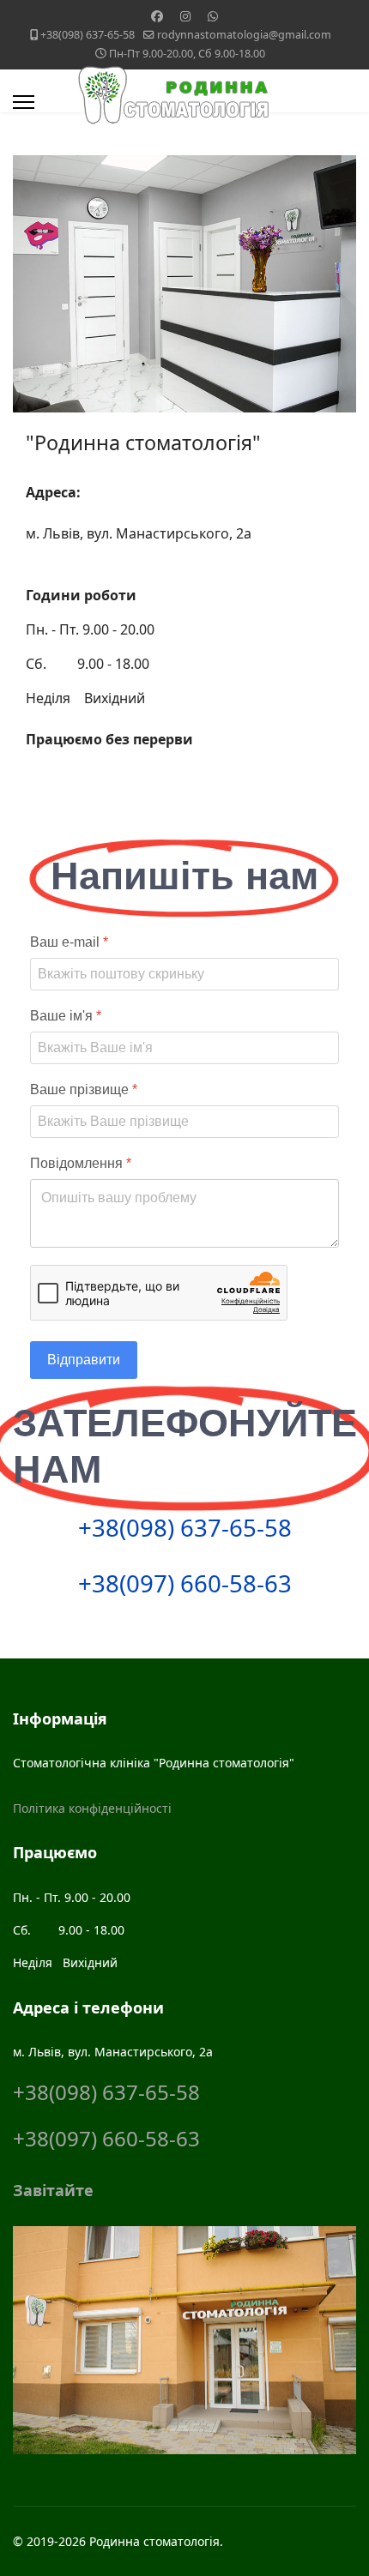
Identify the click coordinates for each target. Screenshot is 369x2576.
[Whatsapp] (213, 16)
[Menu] (24, 102)
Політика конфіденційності (92, 1808)
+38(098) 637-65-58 (88, 35)
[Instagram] (185, 16)
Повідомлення (81, 1163)
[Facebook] (157, 16)
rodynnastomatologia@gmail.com (244, 35)
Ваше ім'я (66, 1016)
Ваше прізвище (84, 1089)
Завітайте (53, 2190)
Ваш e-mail (69, 942)
